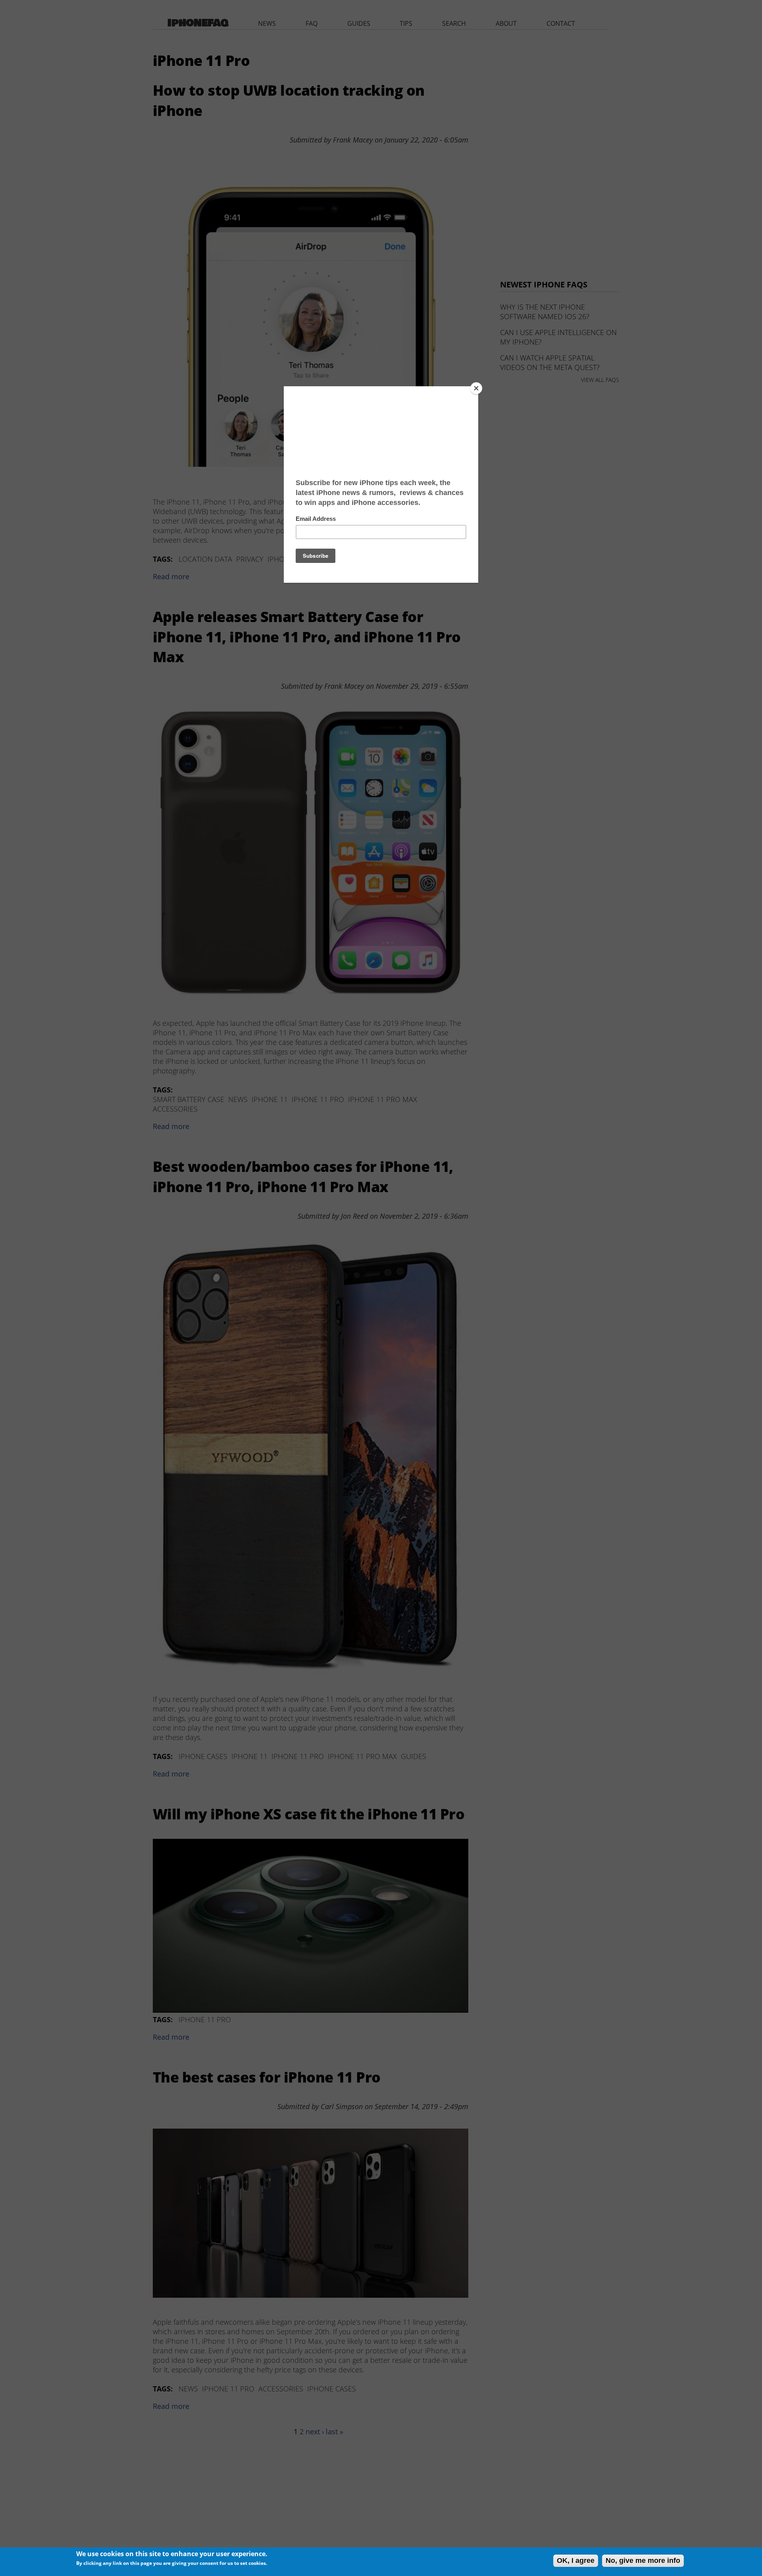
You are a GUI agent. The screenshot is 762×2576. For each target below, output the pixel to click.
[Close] (476, 388)
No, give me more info (643, 2561)
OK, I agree (576, 2561)
